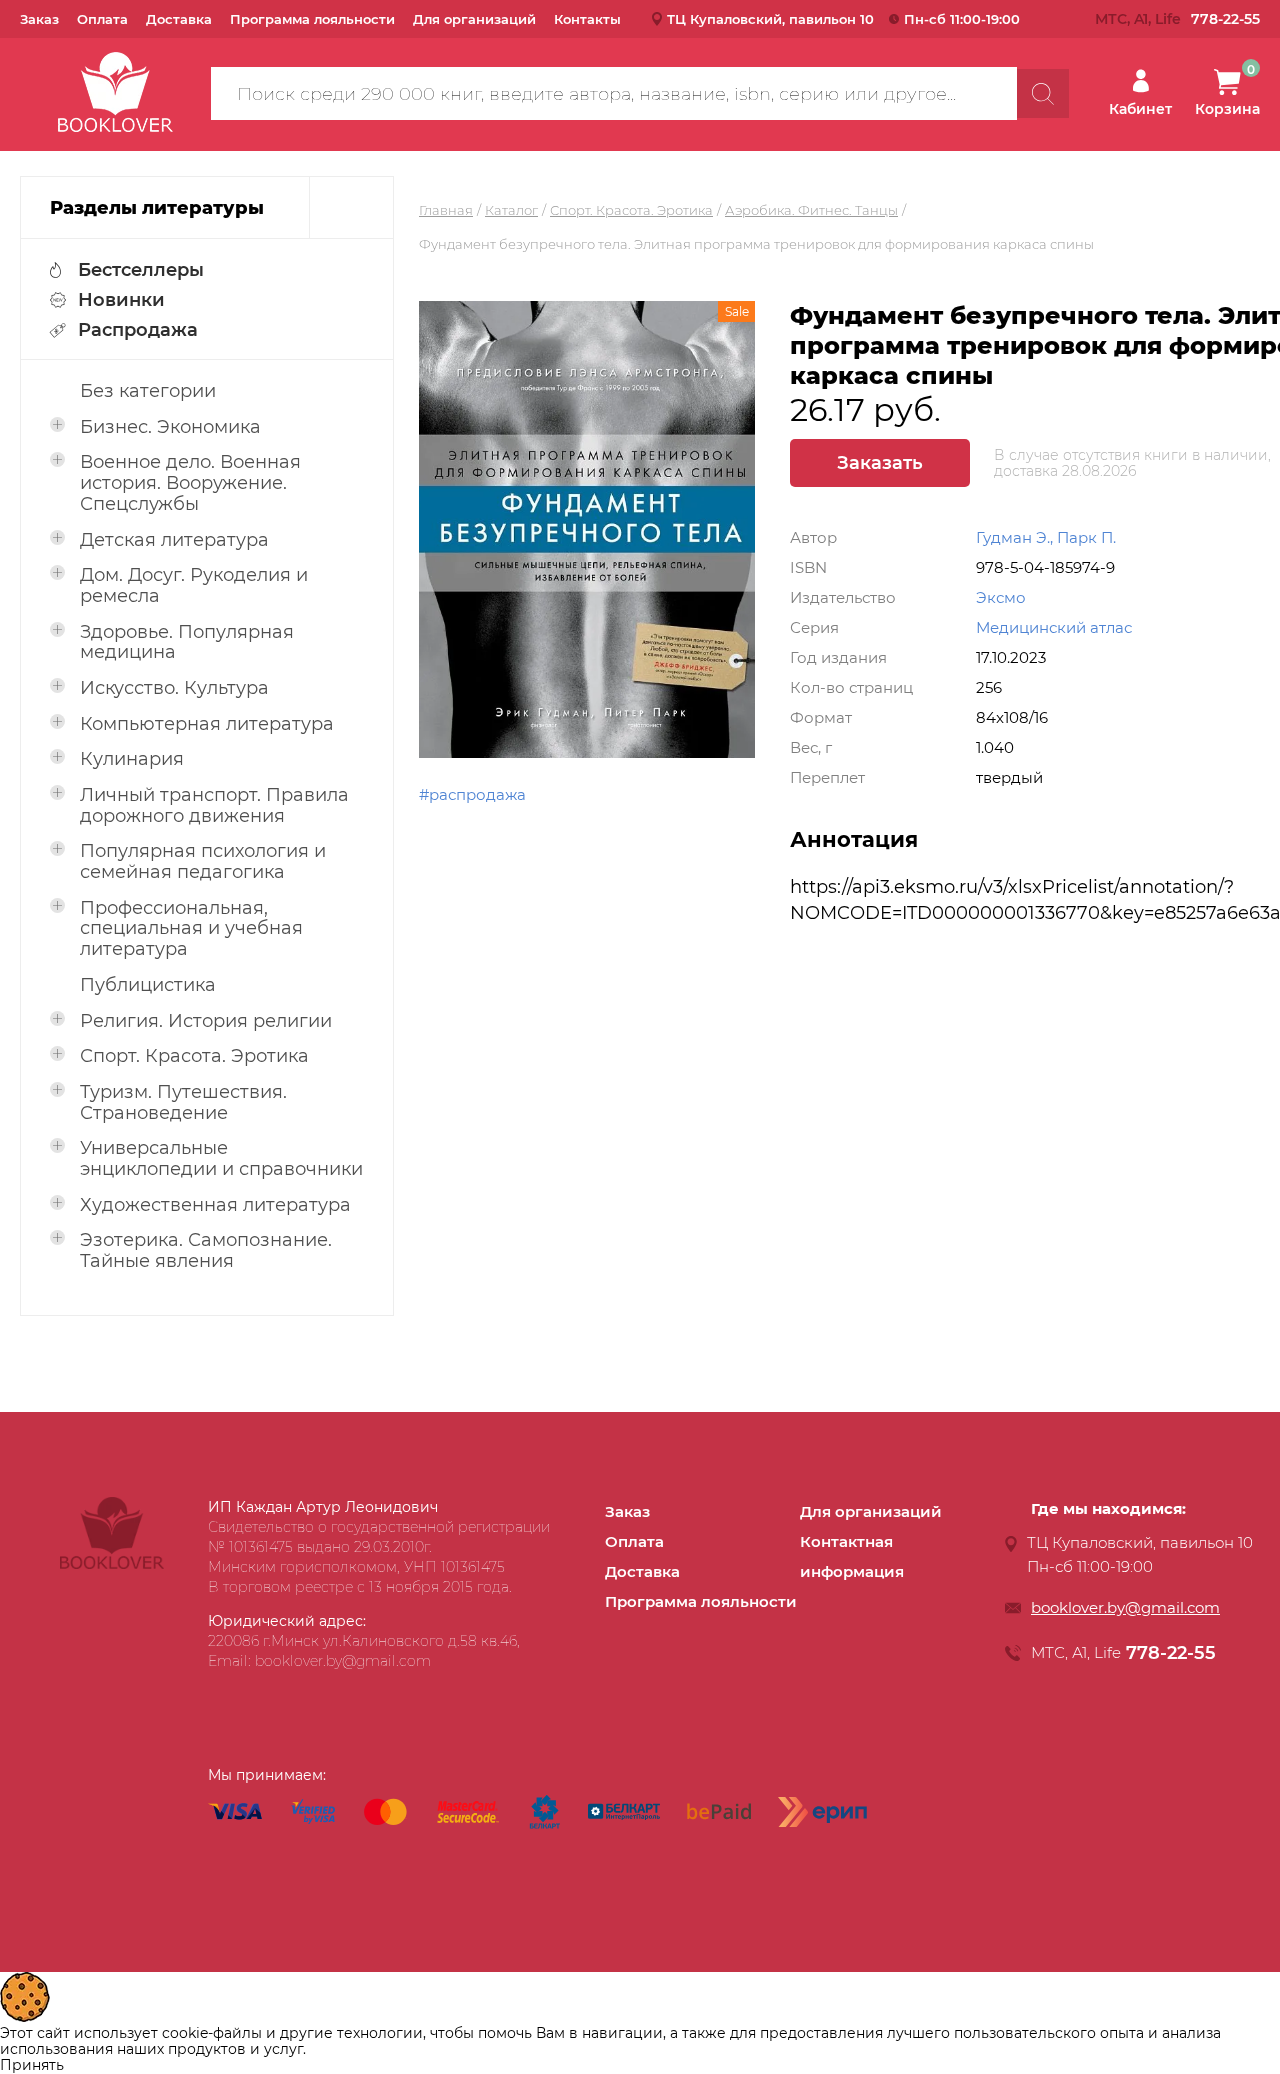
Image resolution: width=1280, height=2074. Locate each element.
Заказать (880, 463)
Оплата (102, 19)
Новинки (121, 300)
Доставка (179, 19)
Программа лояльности (312, 19)
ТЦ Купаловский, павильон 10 (770, 19)
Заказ (39, 19)
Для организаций (474, 19)
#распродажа (472, 794)
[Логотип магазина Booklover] (112, 1564)
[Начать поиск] (1043, 93)
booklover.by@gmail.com (1125, 1607)
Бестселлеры (141, 270)
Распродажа (138, 330)
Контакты (587, 19)
